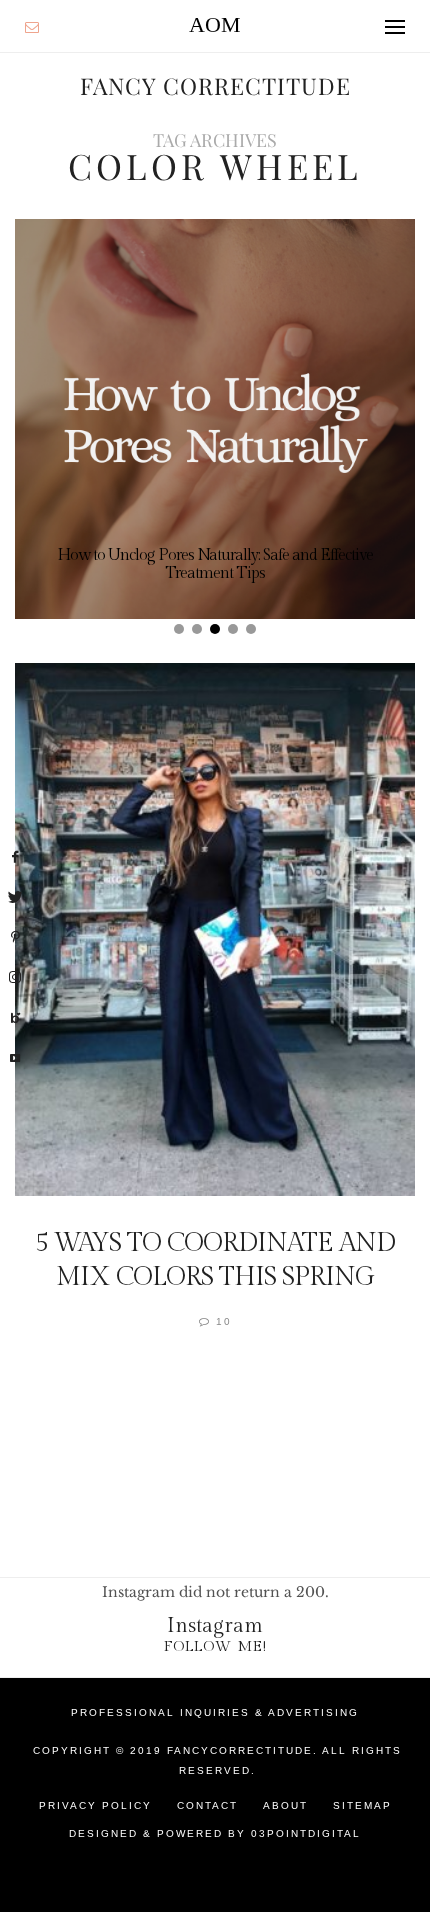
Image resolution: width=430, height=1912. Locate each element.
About (285, 1805)
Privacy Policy (95, 1805)
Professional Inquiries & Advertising (215, 1712)
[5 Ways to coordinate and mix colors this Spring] (215, 929)
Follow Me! (215, 1646)
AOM (215, 24)
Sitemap (362, 1805)
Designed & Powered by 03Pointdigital (215, 1833)
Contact (207, 1805)
